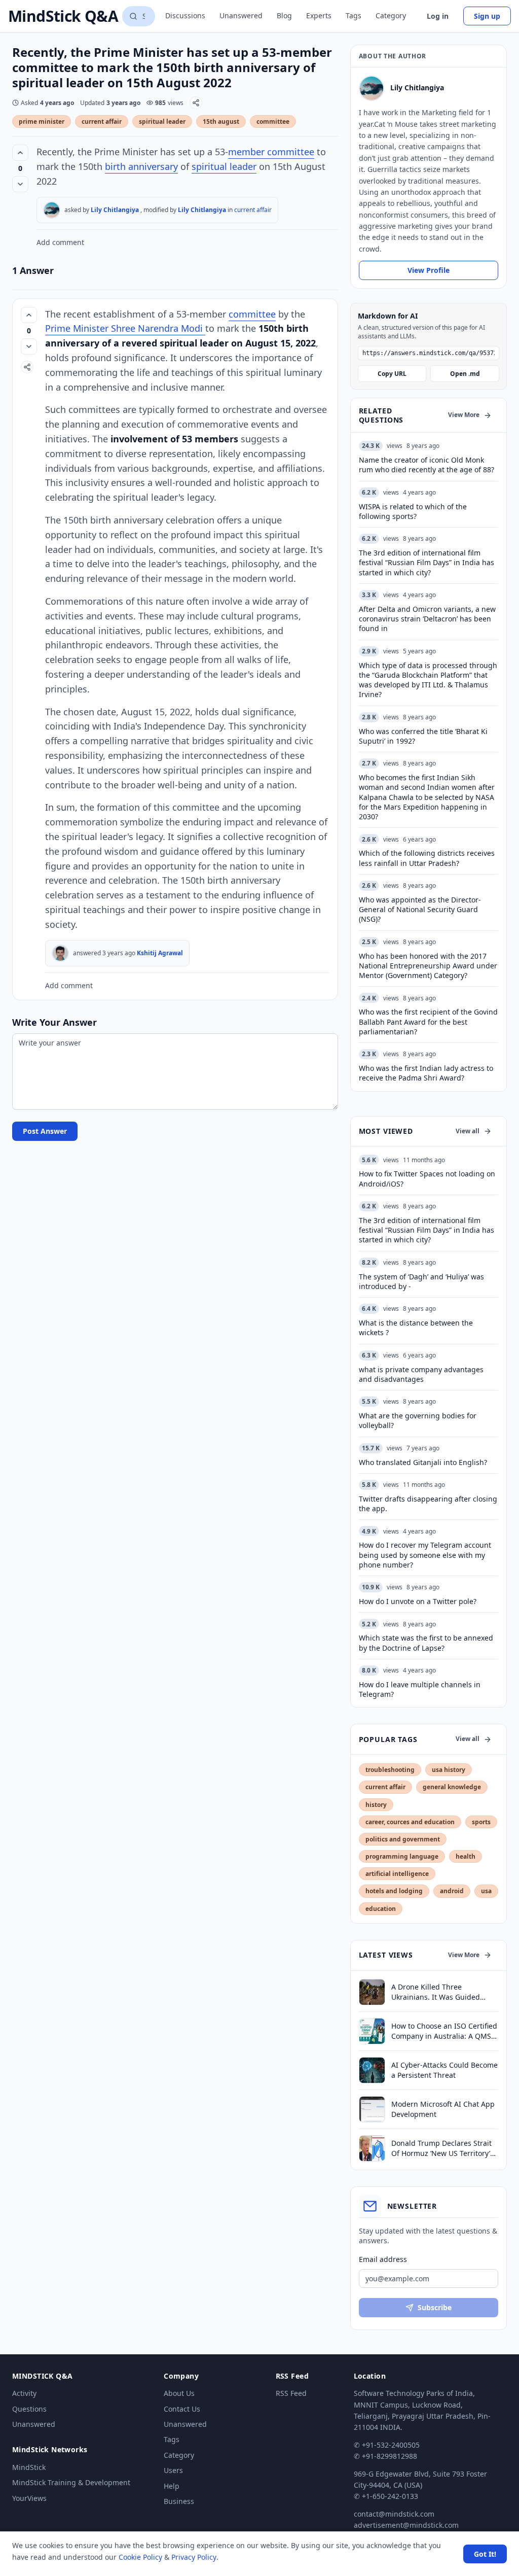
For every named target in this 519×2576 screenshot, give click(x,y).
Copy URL (392, 374)
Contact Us (182, 2409)
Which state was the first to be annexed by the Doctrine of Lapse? (426, 1643)
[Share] (196, 103)
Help (172, 2486)
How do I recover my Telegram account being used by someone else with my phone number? (425, 1555)
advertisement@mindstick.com (406, 2525)
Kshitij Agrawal (160, 953)
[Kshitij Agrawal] (60, 953)
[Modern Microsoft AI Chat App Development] (372, 2109)
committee (273, 121)
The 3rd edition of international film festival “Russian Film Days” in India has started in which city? (427, 1230)
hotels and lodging (394, 1891)
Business (179, 2501)
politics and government (403, 1839)
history (376, 1805)
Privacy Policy (194, 2557)
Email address (383, 2259)
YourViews (29, 2498)
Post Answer (45, 1131)
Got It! (485, 2554)
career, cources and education (410, 1822)
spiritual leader (162, 121)
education (381, 1909)
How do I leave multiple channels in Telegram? (420, 1689)
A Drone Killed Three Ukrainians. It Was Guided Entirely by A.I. (436, 1992)
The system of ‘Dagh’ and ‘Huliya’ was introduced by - (421, 1281)
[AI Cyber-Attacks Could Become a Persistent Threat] (372, 2070)
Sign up (487, 16)
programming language (402, 1856)
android (452, 1891)
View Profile (429, 270)
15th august (221, 121)
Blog (284, 15)
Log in (438, 16)
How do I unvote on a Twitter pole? (418, 1601)
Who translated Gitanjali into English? (423, 1462)
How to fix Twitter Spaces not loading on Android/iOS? (427, 1178)
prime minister (42, 121)
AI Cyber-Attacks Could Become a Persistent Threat (444, 2070)
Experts (319, 15)
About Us (179, 2393)
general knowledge (452, 1787)
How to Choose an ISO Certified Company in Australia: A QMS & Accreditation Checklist (445, 2031)
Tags (354, 15)
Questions (29, 2409)
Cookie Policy (140, 2557)
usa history (449, 1770)
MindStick (29, 2467)
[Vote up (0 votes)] (20, 153)
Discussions (185, 15)
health (466, 1856)
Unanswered (241, 15)
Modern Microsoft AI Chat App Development (443, 2109)
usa (486, 1891)
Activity (24, 2393)
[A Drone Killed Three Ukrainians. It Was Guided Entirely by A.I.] (372, 1992)
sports (481, 1822)
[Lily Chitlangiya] (52, 210)
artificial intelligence (397, 1874)
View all (468, 1131)
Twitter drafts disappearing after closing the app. (428, 1504)
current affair (102, 121)
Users (173, 2470)
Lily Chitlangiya (115, 210)
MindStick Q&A (63, 16)
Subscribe (435, 2307)
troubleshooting (390, 1770)
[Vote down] (20, 184)
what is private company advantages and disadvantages (421, 1374)
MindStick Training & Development (71, 2482)
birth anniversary (141, 166)
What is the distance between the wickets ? (416, 1328)
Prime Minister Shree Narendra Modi (125, 328)
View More (464, 415)
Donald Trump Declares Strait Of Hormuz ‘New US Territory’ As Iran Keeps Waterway (441, 2148)
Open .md (465, 374)
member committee (271, 152)
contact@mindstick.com (394, 2514)
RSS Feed (291, 2393)
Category (391, 15)
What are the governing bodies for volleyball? (418, 1420)
